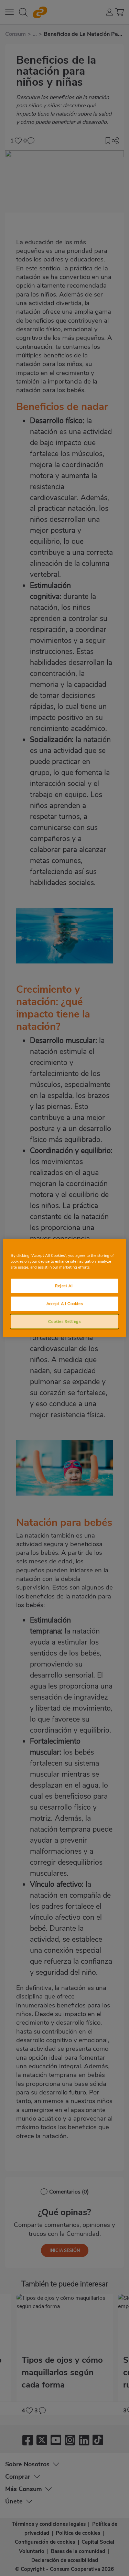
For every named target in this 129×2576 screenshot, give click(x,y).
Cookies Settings (64, 1321)
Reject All (64, 1285)
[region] (64, 1288)
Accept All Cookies (64, 1303)
